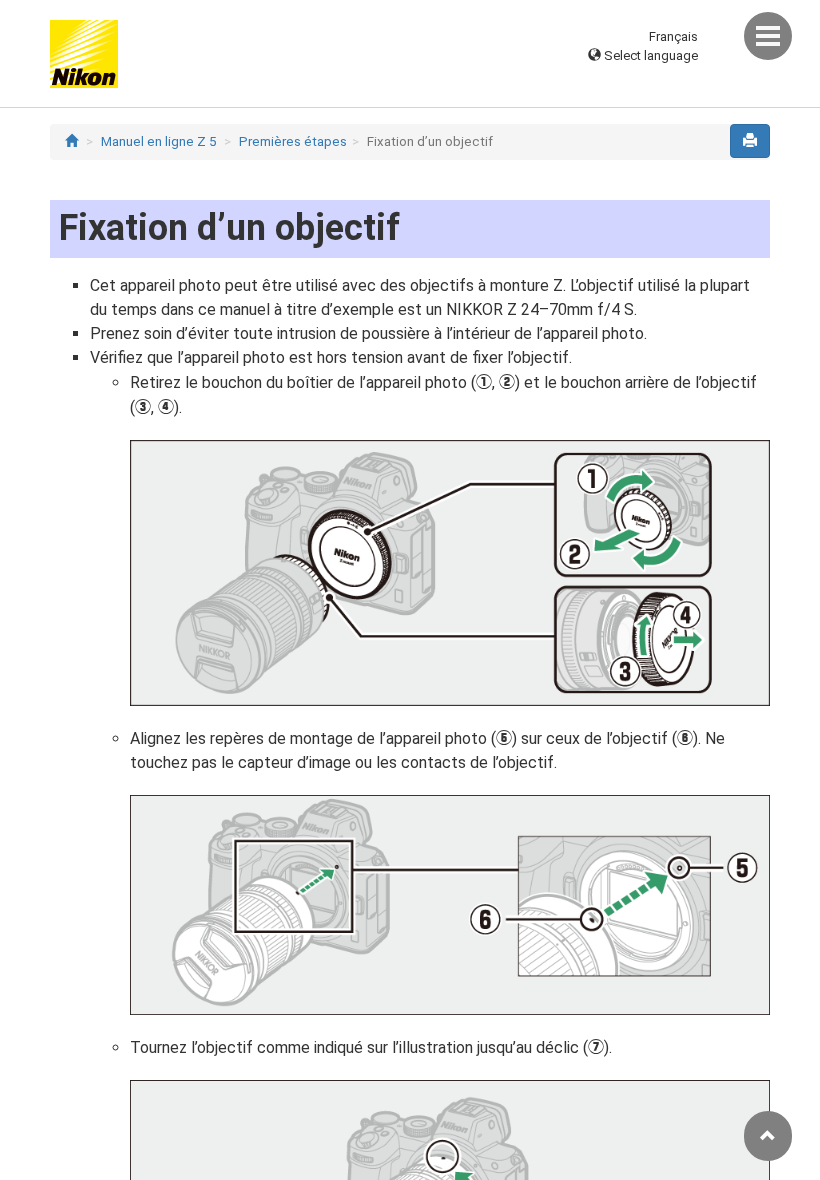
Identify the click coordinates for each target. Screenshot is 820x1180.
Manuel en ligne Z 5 (158, 141)
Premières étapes (293, 141)
